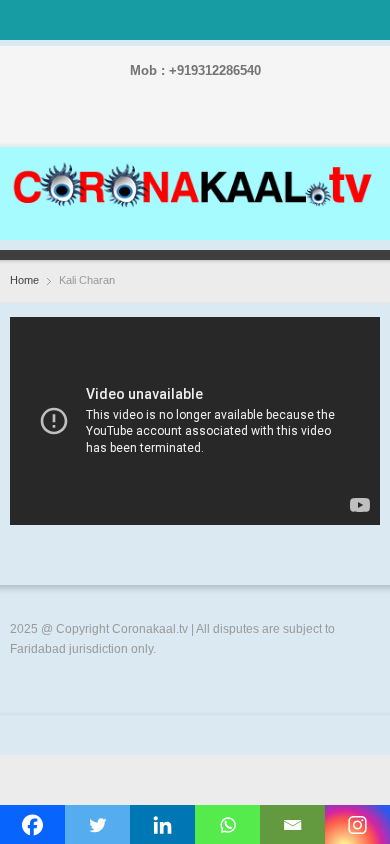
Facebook (135, 122)
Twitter (167, 122)
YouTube (231, 122)
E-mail (263, 122)
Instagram (199, 122)
